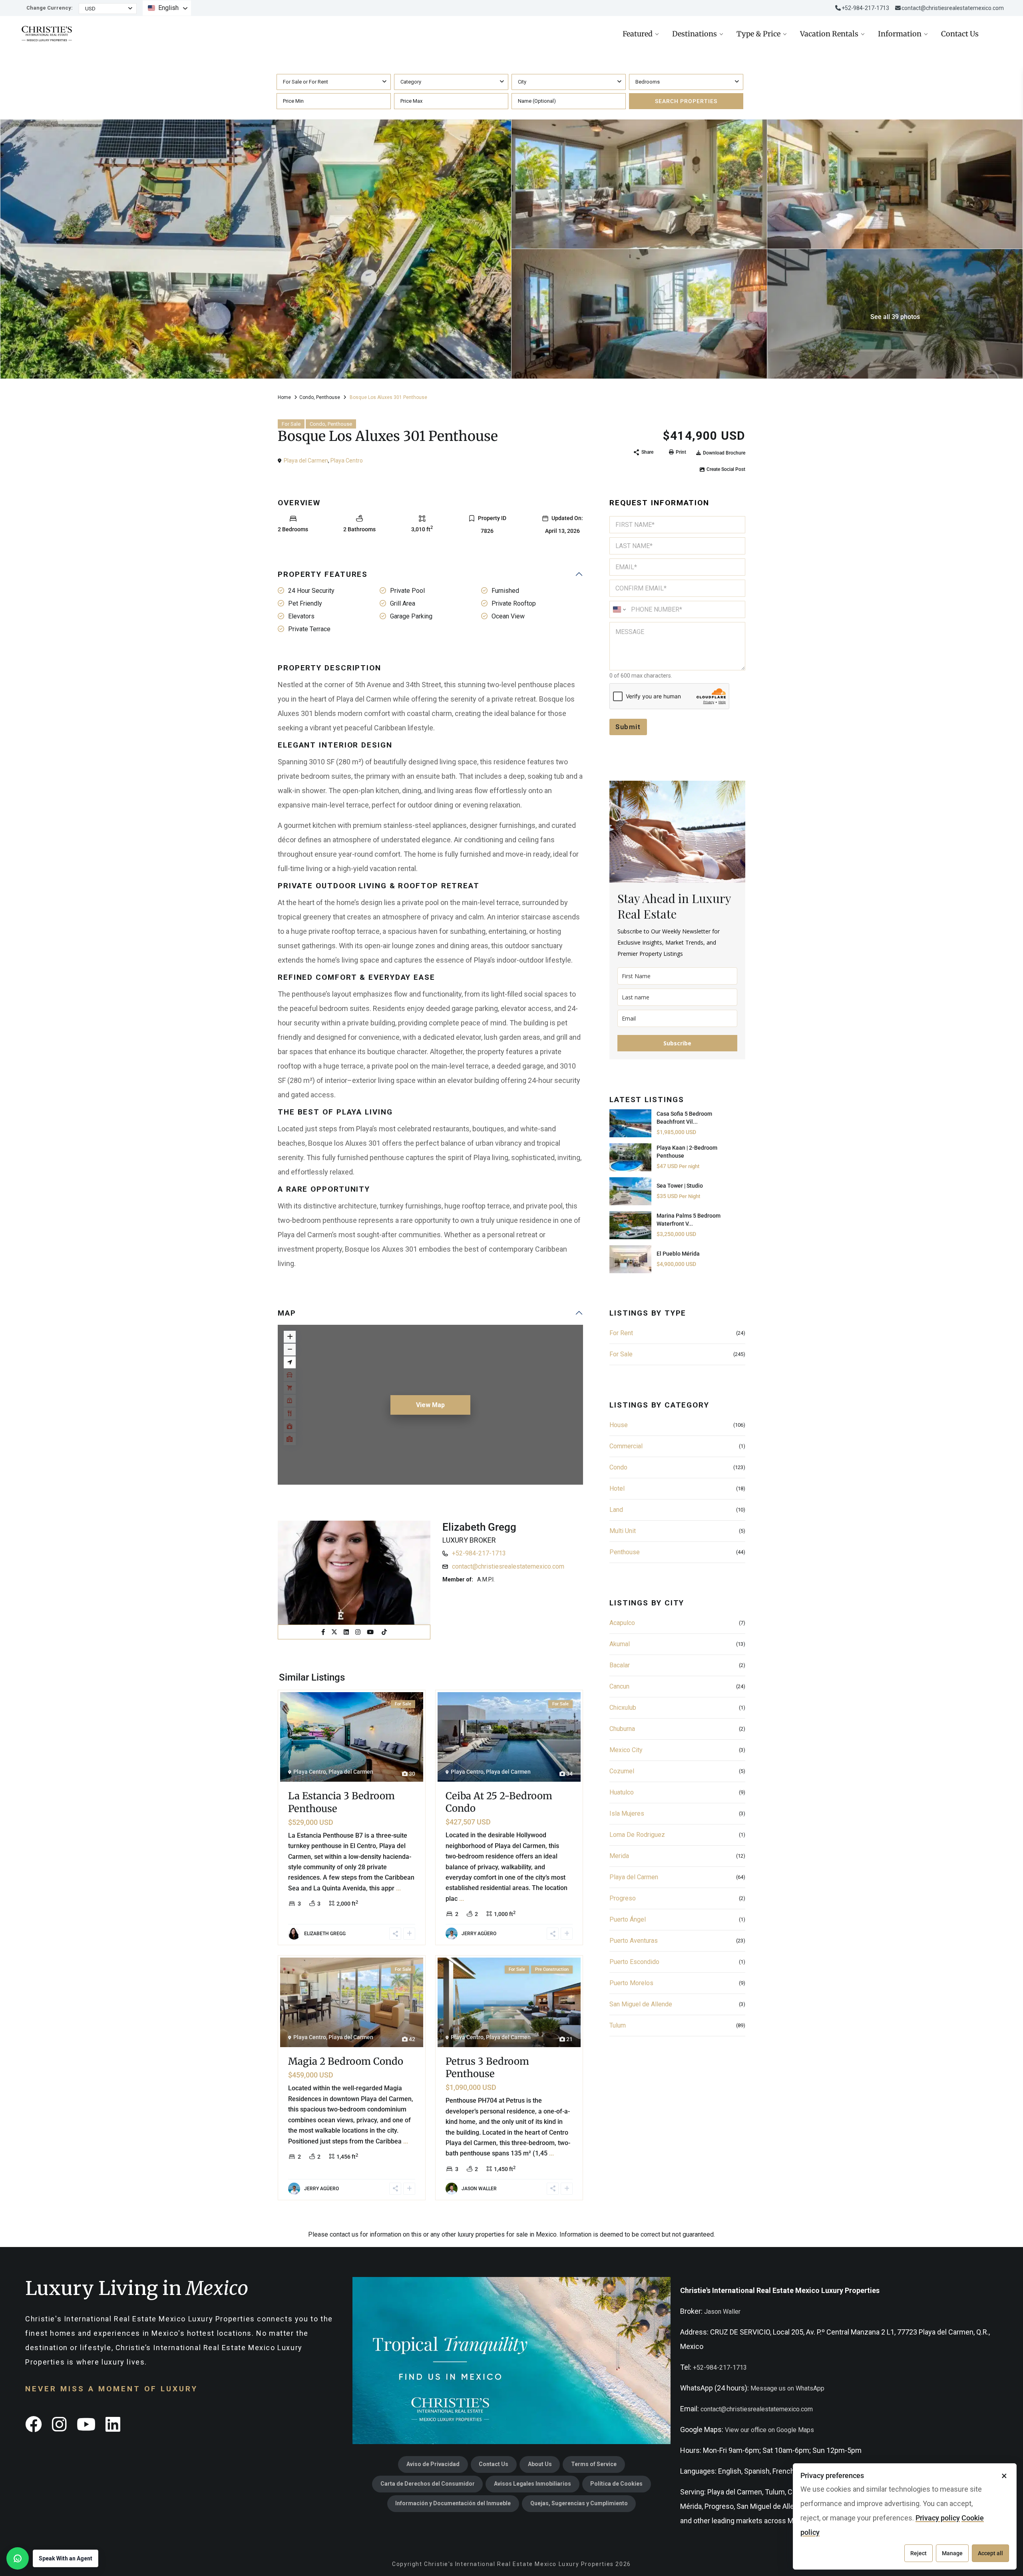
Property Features (323, 574)
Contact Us (960, 34)
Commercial (626, 1446)
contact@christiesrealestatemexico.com (953, 8)
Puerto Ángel (628, 1919)
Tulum (618, 2025)
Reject (919, 2553)
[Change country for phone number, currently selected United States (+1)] (619, 609)
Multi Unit (623, 1531)
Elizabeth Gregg (479, 1527)
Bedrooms (648, 82)
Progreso (623, 1898)
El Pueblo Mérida (678, 1254)
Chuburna (622, 1729)
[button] (52, 2558)
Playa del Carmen (306, 461)
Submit (628, 727)
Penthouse (328, 397)
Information (900, 34)
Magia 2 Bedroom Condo (346, 2061)
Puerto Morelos (631, 1983)
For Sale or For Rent (306, 82)
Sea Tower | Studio (680, 1186)
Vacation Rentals (829, 34)
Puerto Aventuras (634, 1941)
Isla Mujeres (627, 1813)
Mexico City (626, 1750)
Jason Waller (479, 2189)
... (398, 1888)
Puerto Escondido (634, 1962)
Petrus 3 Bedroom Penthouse (487, 2068)
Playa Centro (347, 461)
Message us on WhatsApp (787, 2388)
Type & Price (758, 34)
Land (616, 1510)
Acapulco (622, 1623)
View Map (430, 1405)
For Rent (621, 1333)
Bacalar (620, 1665)
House (619, 1425)
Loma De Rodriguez (637, 1835)
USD (90, 9)
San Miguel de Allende (641, 2004)
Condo (307, 397)
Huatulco (622, 1792)
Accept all (990, 2553)
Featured (638, 34)
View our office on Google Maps (769, 2430)
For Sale (291, 424)
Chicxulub (623, 1708)
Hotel (617, 1488)
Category (411, 82)
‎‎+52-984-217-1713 (865, 8)
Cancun (619, 1686)
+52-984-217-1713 (479, 1553)
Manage (952, 2553)
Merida (619, 1856)
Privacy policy (938, 2518)
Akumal (620, 1644)
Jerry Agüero (479, 1934)
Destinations (695, 34)
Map (287, 1313)
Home (284, 397)
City (522, 82)
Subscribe (677, 1043)
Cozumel (622, 1771)
